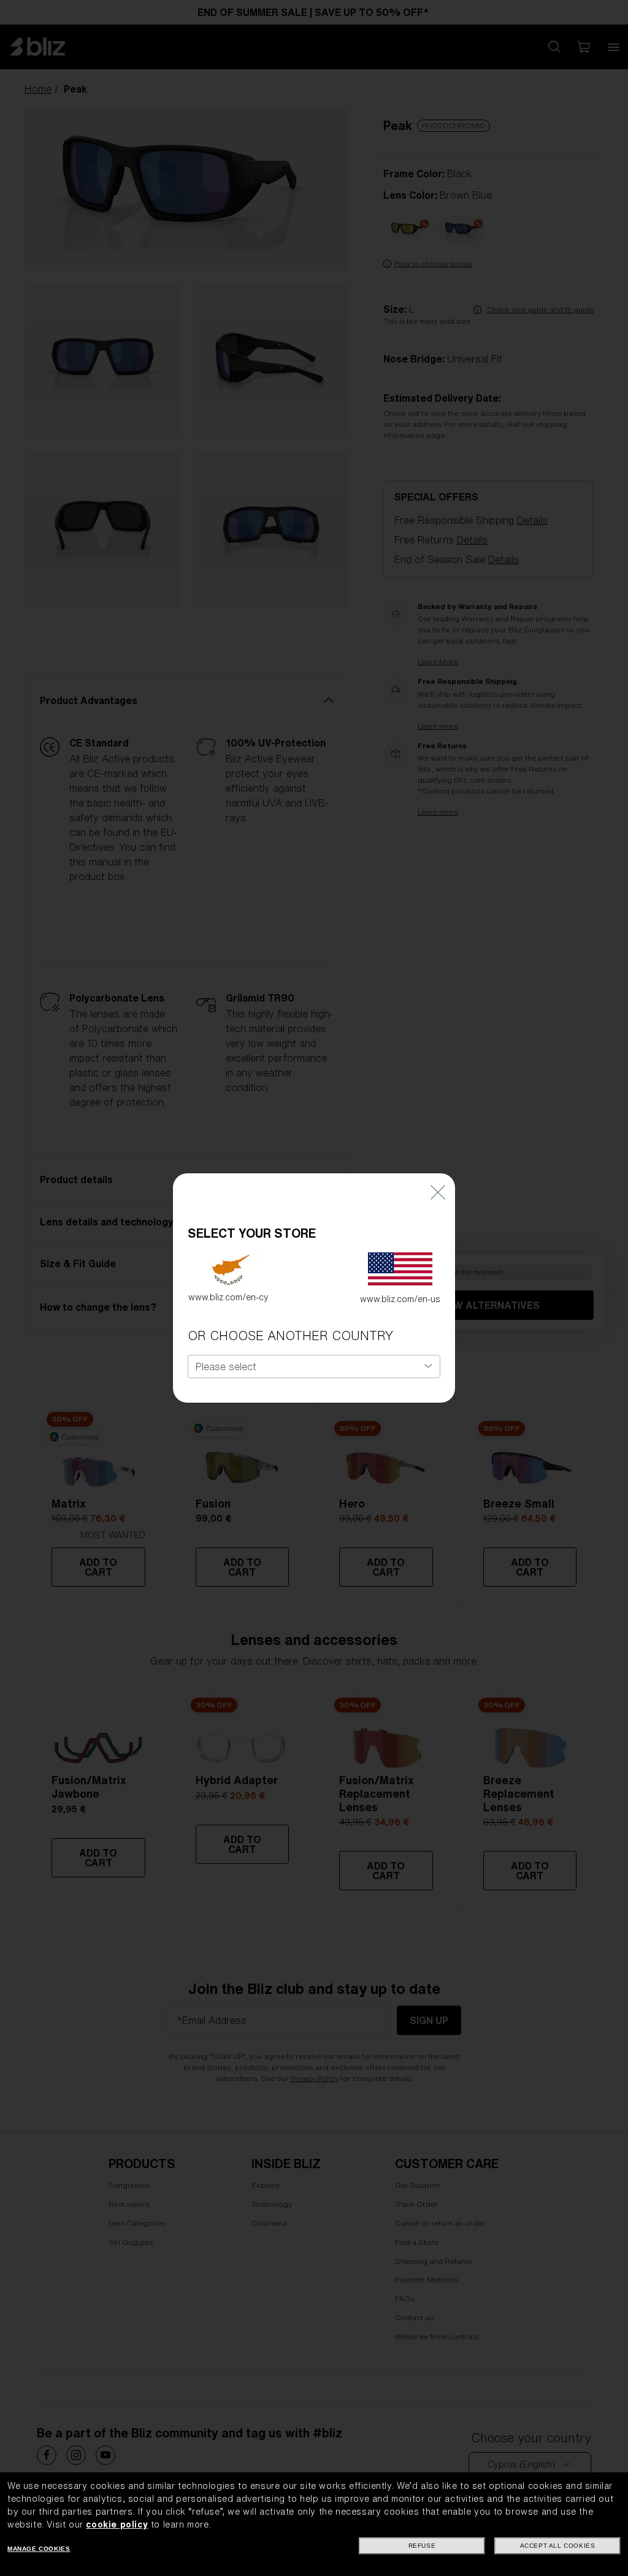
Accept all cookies (558, 2546)
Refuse (422, 2546)
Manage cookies (39, 2549)
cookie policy (117, 2524)
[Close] (438, 1191)
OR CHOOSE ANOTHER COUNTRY (290, 1336)
